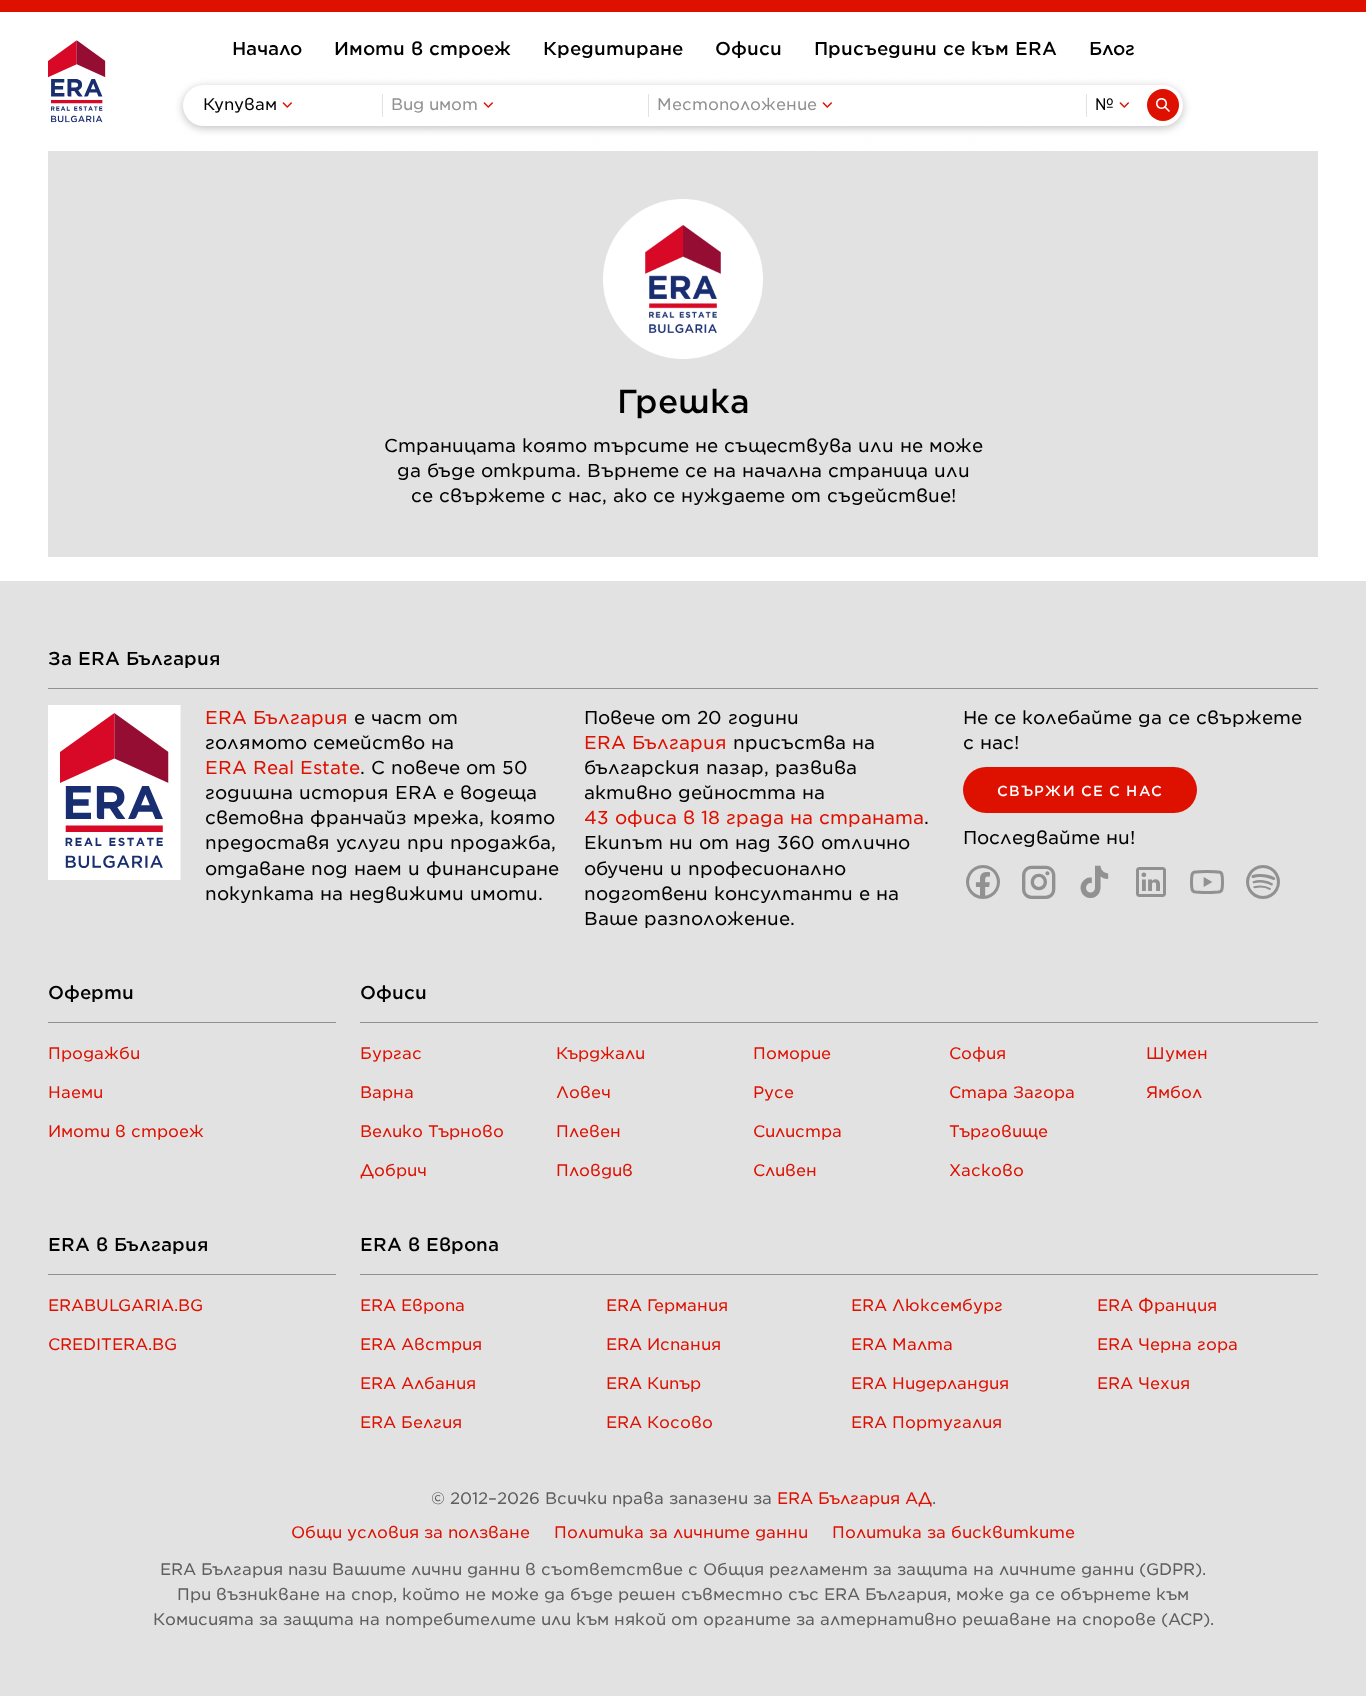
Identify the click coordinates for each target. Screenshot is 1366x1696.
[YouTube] (1207, 882)
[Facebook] (983, 882)
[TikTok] (1095, 882)
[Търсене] (1163, 105)
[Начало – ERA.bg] (76, 81)
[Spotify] (1263, 882)
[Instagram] (1039, 882)
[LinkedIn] (1151, 882)
